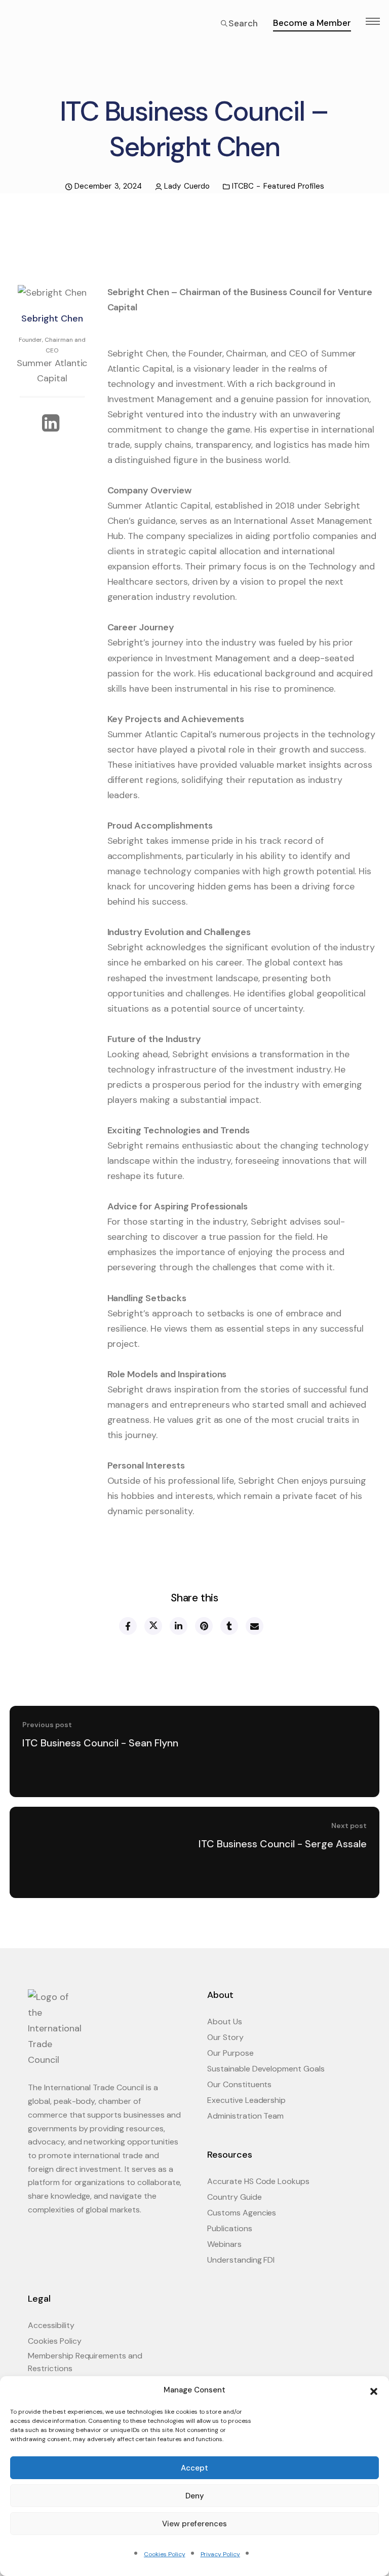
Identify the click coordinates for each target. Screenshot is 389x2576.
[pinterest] (203, 1626)
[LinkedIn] (52, 424)
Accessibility (51, 2325)
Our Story (225, 2037)
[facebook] (127, 1626)
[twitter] (153, 1626)
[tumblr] (229, 1626)
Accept (194, 2468)
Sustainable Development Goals (266, 2069)
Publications (230, 2228)
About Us (225, 2022)
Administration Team (245, 2116)
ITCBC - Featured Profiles (278, 186)
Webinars (224, 2244)
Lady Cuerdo (187, 186)
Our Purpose (230, 2053)
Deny (195, 2496)
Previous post (47, 1725)
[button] (374, 2390)
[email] (254, 1626)
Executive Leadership (246, 2100)
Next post (349, 1826)
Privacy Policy (220, 2554)
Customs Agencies (242, 2213)
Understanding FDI (241, 2260)
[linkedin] (178, 1626)
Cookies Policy (164, 2554)
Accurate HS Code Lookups (258, 2181)
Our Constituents (239, 2084)
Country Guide (235, 2197)
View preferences (194, 2524)
